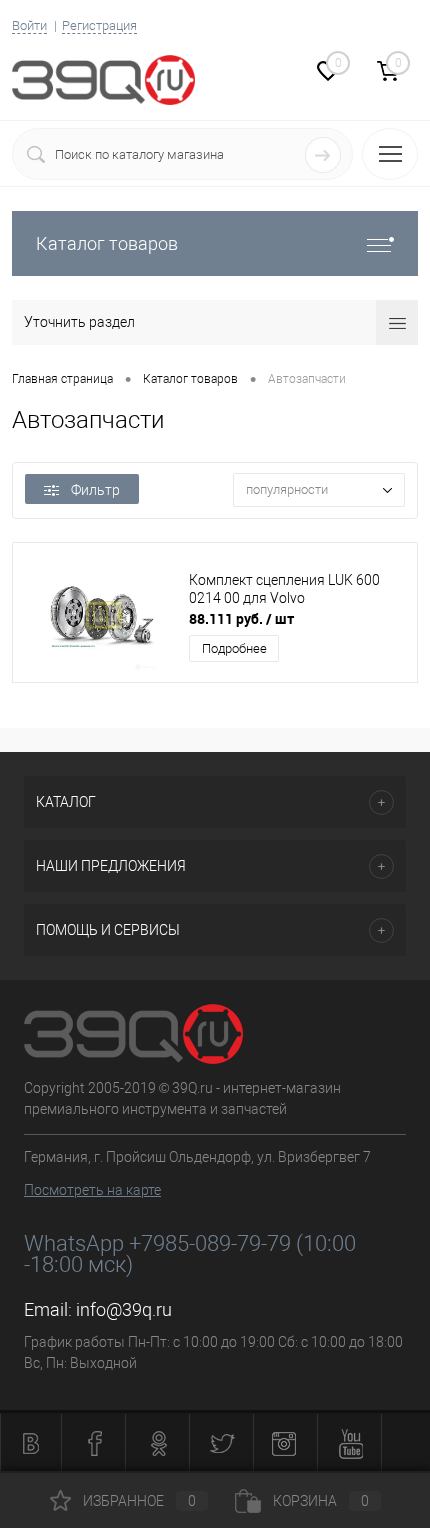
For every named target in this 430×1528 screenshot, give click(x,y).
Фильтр (95, 490)
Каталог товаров (107, 243)
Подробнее (234, 648)
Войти (29, 25)
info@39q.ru (124, 1309)
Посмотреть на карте (92, 1190)
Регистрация (99, 25)
